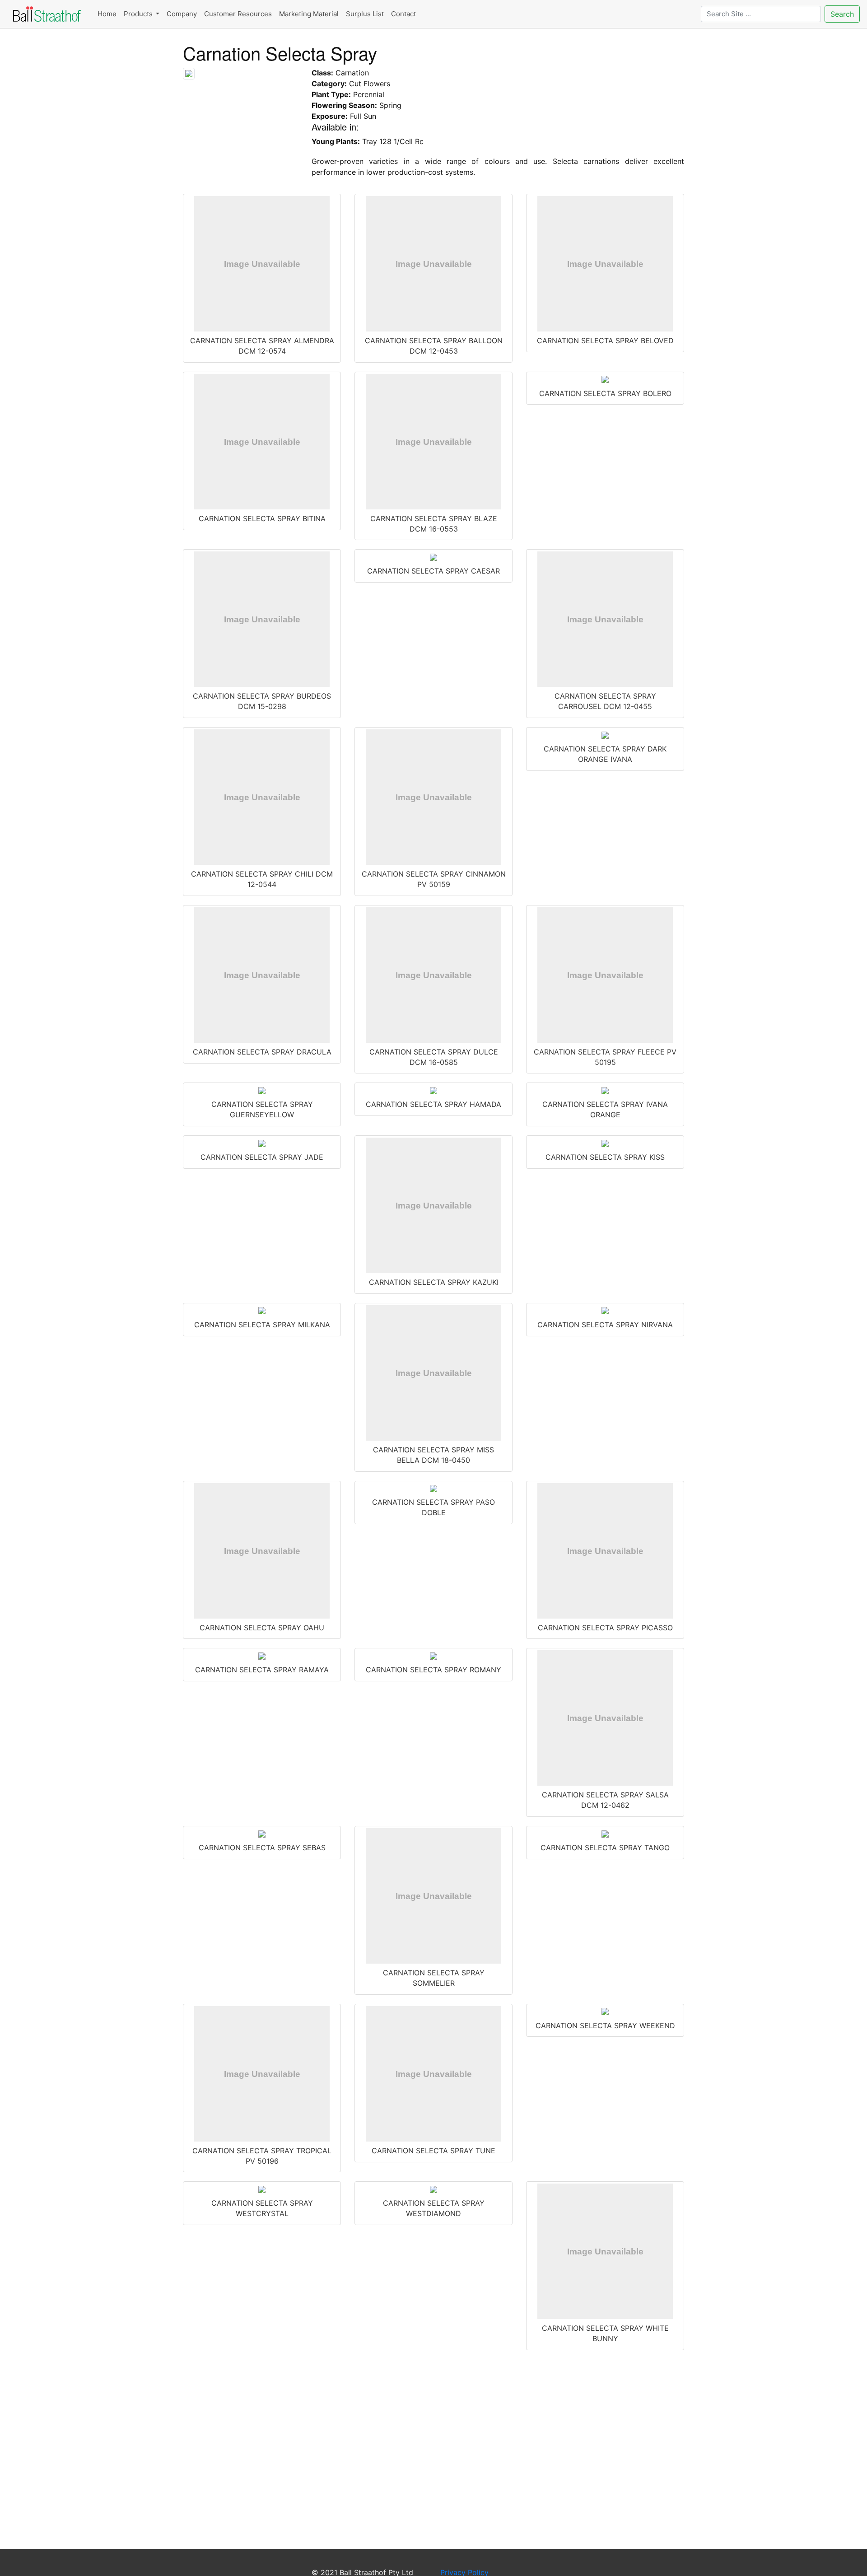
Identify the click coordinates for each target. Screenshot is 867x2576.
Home (107, 14)
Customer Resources (238, 14)
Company (182, 14)
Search (842, 14)
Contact (403, 14)
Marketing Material (309, 14)
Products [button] (139, 14)
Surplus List (365, 14)
